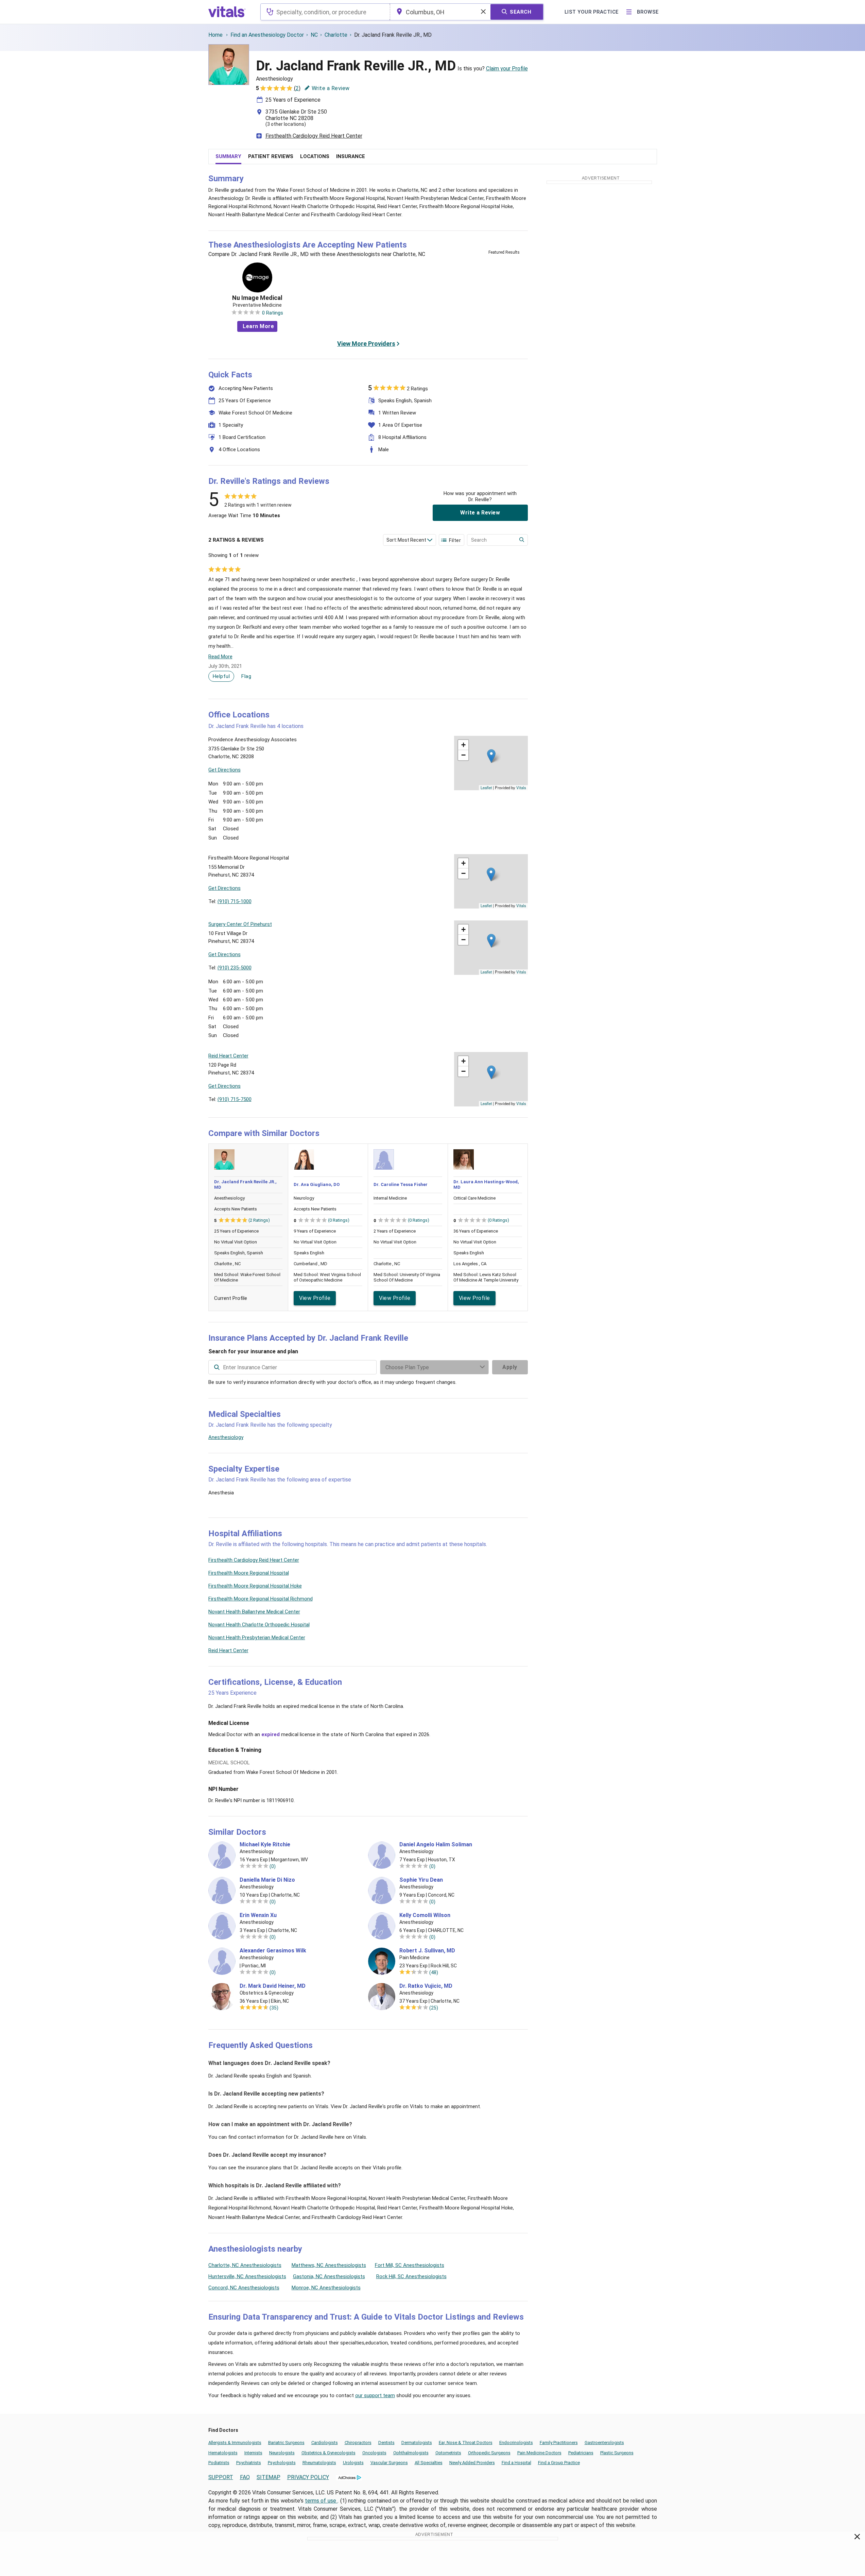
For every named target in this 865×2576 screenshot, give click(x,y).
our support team (375, 2395)
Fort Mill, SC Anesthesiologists (410, 2265)
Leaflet (486, 787)
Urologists (353, 2463)
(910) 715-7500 (235, 1099)
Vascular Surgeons (389, 2463)
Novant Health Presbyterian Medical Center (257, 1638)
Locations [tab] (315, 156)
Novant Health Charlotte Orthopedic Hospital (259, 1625)
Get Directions (224, 770)
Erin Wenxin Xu (258, 1915)
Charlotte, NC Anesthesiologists (245, 2265)
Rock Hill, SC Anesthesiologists (411, 2276)
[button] (491, 756)
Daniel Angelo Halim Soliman (436, 1845)
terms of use (321, 2501)
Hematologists (223, 2453)
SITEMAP (269, 2477)
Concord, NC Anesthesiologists (244, 2288)
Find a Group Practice (559, 2463)
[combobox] (325, 12)
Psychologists (282, 2463)
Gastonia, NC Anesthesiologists (329, 2276)
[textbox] (325, 12)
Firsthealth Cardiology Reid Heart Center (314, 136)
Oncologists (374, 2453)
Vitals (521, 787)
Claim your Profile (507, 69)
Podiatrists (219, 2463)
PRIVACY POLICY (308, 2477)
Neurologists (282, 2453)
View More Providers (366, 344)
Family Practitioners (559, 2443)
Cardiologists (325, 2443)
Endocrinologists (516, 2443)
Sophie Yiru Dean (421, 1880)
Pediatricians (581, 2453)
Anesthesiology (226, 1437)
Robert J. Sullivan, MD (427, 1951)
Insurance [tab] (351, 156)
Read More (220, 657)
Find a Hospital (516, 2463)
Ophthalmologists (411, 2453)
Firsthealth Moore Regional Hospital (249, 1573)
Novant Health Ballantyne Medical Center (254, 1612)
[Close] (857, 2538)
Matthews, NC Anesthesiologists (329, 2265)
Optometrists (448, 2453)
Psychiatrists (249, 2463)
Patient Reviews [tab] (271, 156)
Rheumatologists (319, 2463)
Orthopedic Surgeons (489, 2453)
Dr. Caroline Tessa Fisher (401, 1184)
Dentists (386, 2443)
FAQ (245, 2477)
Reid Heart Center (228, 1650)
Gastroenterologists (604, 2443)
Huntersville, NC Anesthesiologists (247, 2276)
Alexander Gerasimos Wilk (273, 1951)
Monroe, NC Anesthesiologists (326, 2288)
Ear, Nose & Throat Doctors (466, 2443)
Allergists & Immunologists (235, 2443)
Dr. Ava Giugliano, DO (317, 1184)
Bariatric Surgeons (286, 2443)
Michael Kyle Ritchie (265, 1845)
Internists (253, 2453)
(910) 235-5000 (235, 968)
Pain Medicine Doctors (539, 2453)
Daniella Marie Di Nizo (267, 1880)
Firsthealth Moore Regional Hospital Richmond (261, 1599)
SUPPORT (221, 2477)
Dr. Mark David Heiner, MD (273, 1986)
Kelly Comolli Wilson (425, 1915)
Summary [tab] (228, 156)
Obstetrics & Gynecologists (328, 2453)
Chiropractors (358, 2443)
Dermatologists (417, 2443)
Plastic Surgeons (617, 2453)
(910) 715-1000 (235, 901)
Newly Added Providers (472, 2463)
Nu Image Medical (257, 298)
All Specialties (429, 2463)
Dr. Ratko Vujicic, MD (426, 1986)
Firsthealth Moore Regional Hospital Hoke (255, 1586)
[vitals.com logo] (227, 12)
